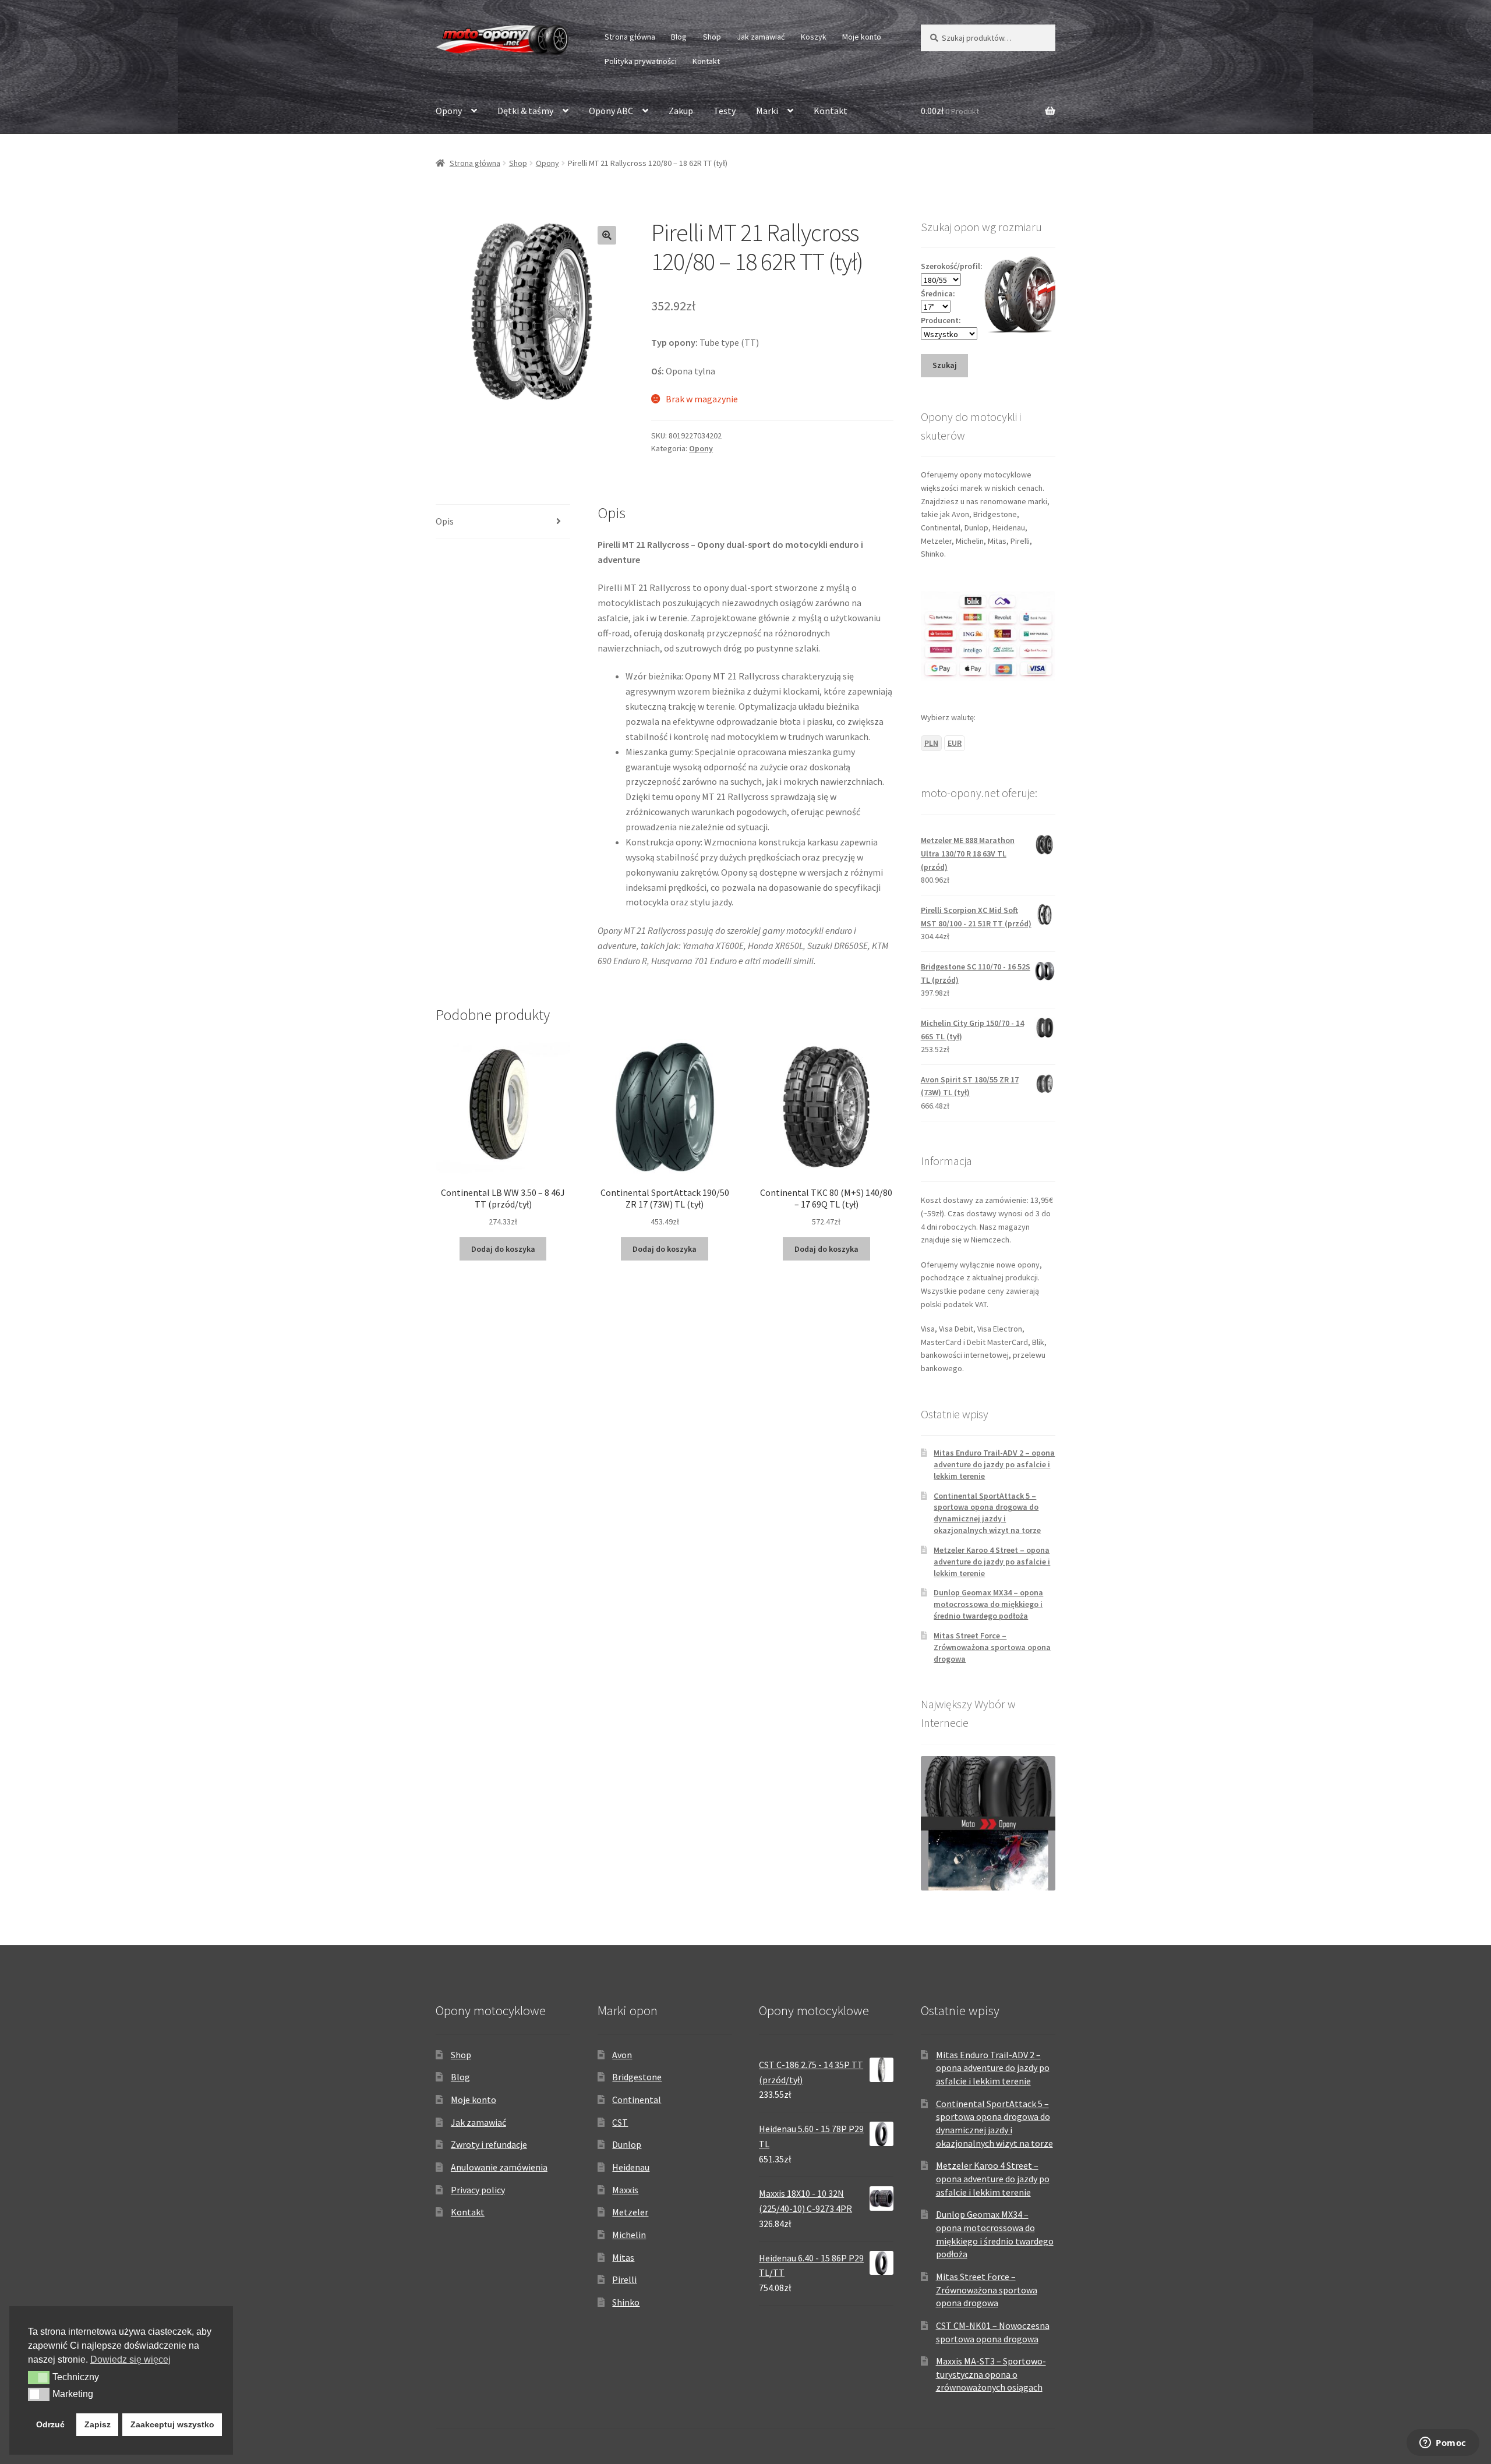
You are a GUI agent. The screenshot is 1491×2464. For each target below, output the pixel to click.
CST (620, 2122)
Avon (622, 2055)
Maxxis (625, 2190)
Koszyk (814, 37)
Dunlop (627, 2144)
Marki (767, 111)
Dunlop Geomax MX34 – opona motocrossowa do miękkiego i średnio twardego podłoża (988, 1604)
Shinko (626, 2302)
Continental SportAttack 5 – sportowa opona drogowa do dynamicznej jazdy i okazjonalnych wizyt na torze (987, 1513)
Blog (679, 37)
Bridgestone (637, 2077)
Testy (725, 111)
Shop (712, 37)
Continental (637, 2100)
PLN (931, 743)
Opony (449, 111)
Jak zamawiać (761, 37)
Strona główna (630, 37)
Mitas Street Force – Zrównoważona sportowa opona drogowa (992, 1647)
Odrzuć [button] (50, 2424)
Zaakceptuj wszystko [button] (172, 2424)
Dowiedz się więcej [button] (130, 2359)
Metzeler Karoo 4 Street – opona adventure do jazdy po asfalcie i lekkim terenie (992, 1562)
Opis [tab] (445, 521)
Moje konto (862, 37)
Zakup (681, 111)
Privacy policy (478, 2190)
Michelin (629, 2235)
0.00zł (950, 111)
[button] (607, 235)
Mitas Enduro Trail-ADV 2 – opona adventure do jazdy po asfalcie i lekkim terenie (994, 1464)
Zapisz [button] (98, 2424)
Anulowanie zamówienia (499, 2167)
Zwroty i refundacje (489, 2144)
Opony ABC (611, 111)
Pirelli (624, 2279)
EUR (955, 743)
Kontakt (706, 61)
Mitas (623, 2257)
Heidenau (631, 2167)
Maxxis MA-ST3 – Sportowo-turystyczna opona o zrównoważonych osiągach (991, 2374)
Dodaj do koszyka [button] (503, 1249)
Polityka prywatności (641, 61)
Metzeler (630, 2212)
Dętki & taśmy (525, 111)
